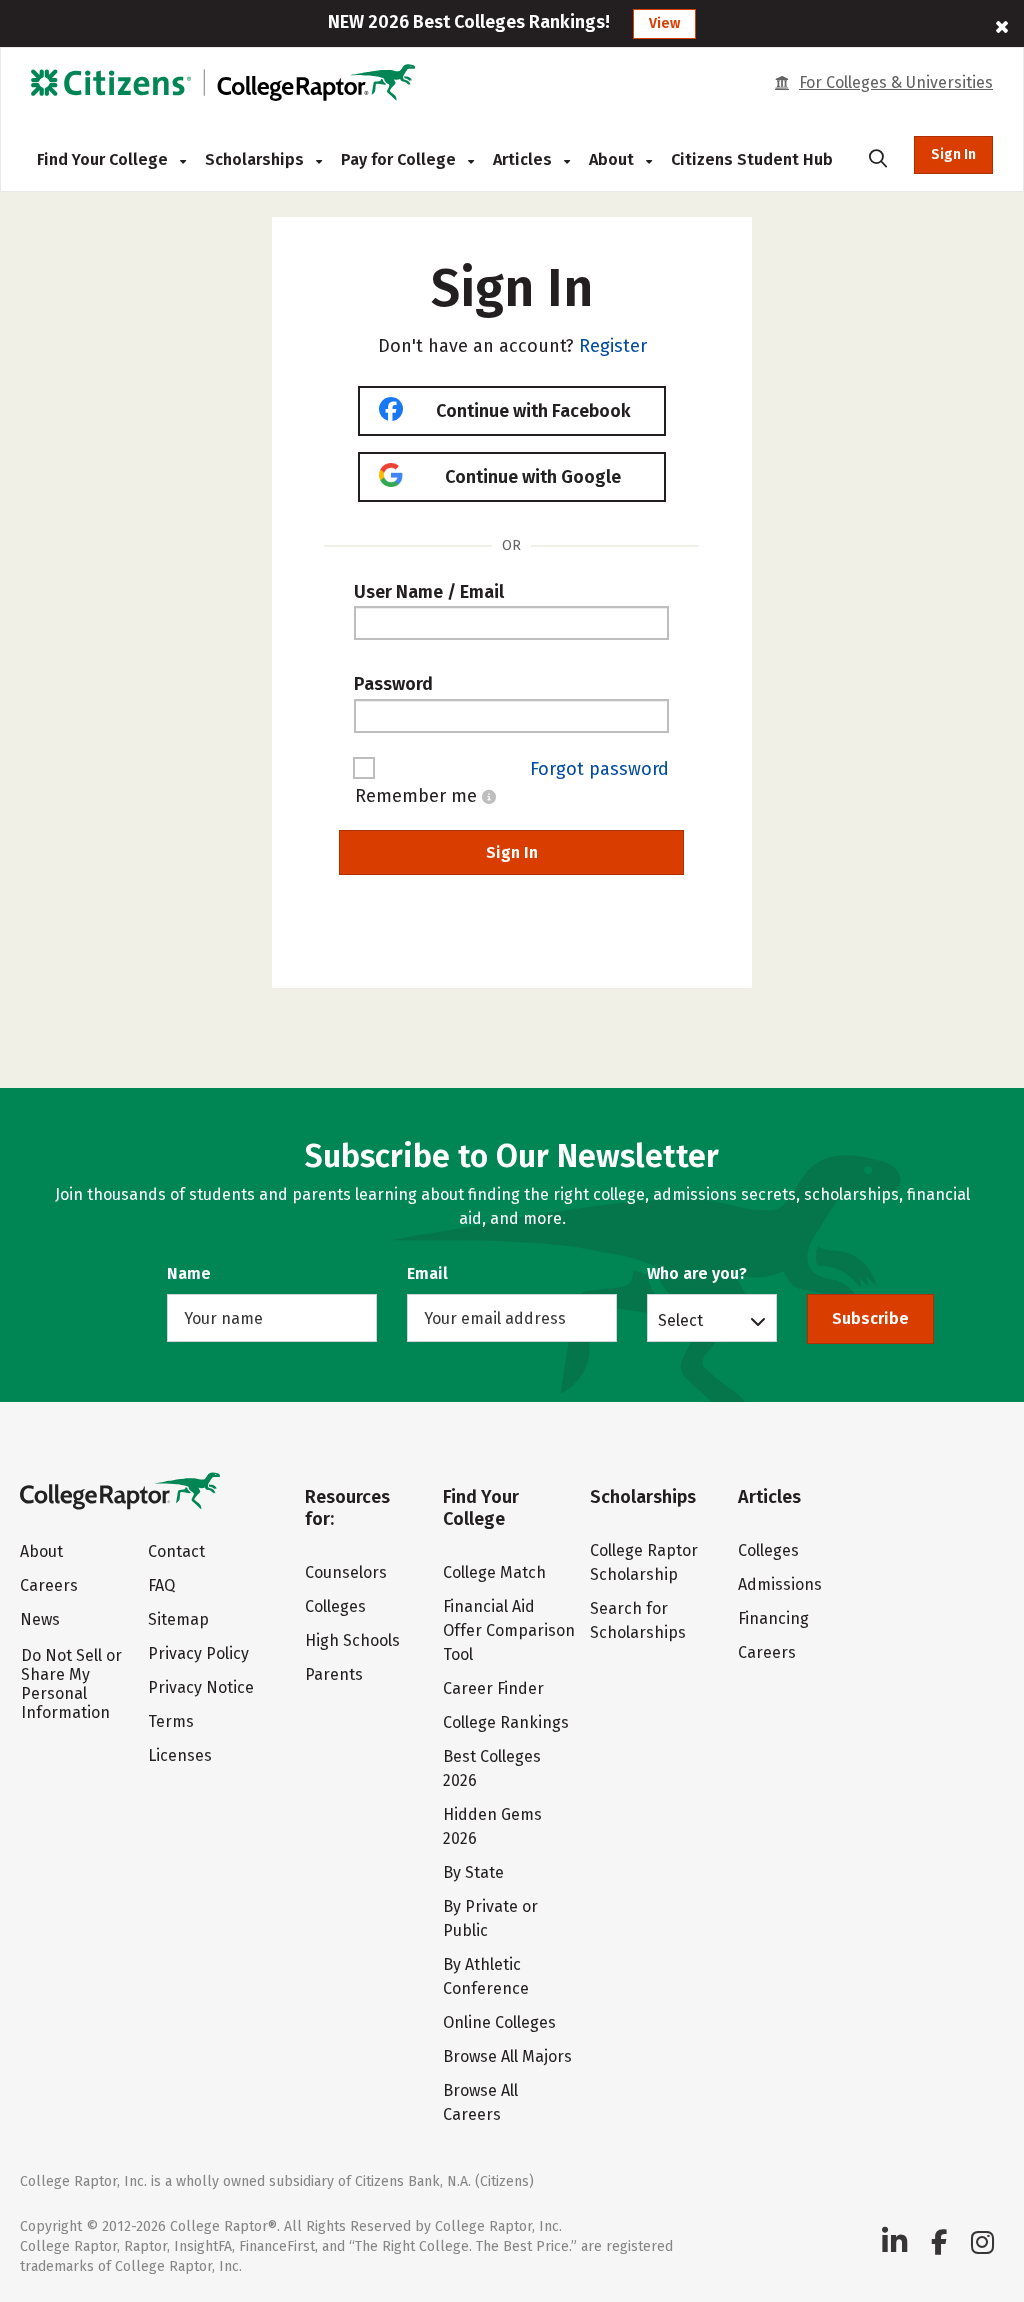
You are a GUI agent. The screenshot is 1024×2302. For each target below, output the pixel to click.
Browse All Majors (507, 2056)
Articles (524, 159)
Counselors (346, 1572)
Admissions (780, 1584)
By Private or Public (490, 1918)
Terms (171, 1721)
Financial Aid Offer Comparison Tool (509, 1630)
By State (473, 1872)
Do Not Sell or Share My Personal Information (71, 1684)
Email (427, 1273)
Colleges (335, 1606)
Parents (334, 1674)
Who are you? (697, 1273)
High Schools (352, 1640)
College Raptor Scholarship (644, 1562)
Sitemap (178, 1619)
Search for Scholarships (638, 1620)
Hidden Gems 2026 (492, 1826)
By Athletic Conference (486, 1976)
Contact (176, 1551)
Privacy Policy (198, 1653)
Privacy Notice (201, 1687)
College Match (494, 1572)
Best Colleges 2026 (492, 1768)
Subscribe (870, 1318)
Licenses (180, 1755)
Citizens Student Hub (752, 159)
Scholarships (256, 159)
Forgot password (599, 769)
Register (613, 346)
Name (189, 1273)
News (40, 1619)
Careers (49, 1585)
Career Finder (493, 1688)
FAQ (161, 1585)
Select (680, 1320)
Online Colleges (499, 2022)
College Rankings (506, 1722)
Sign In (953, 154)
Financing (773, 1618)
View (664, 23)
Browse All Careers (480, 2102)
